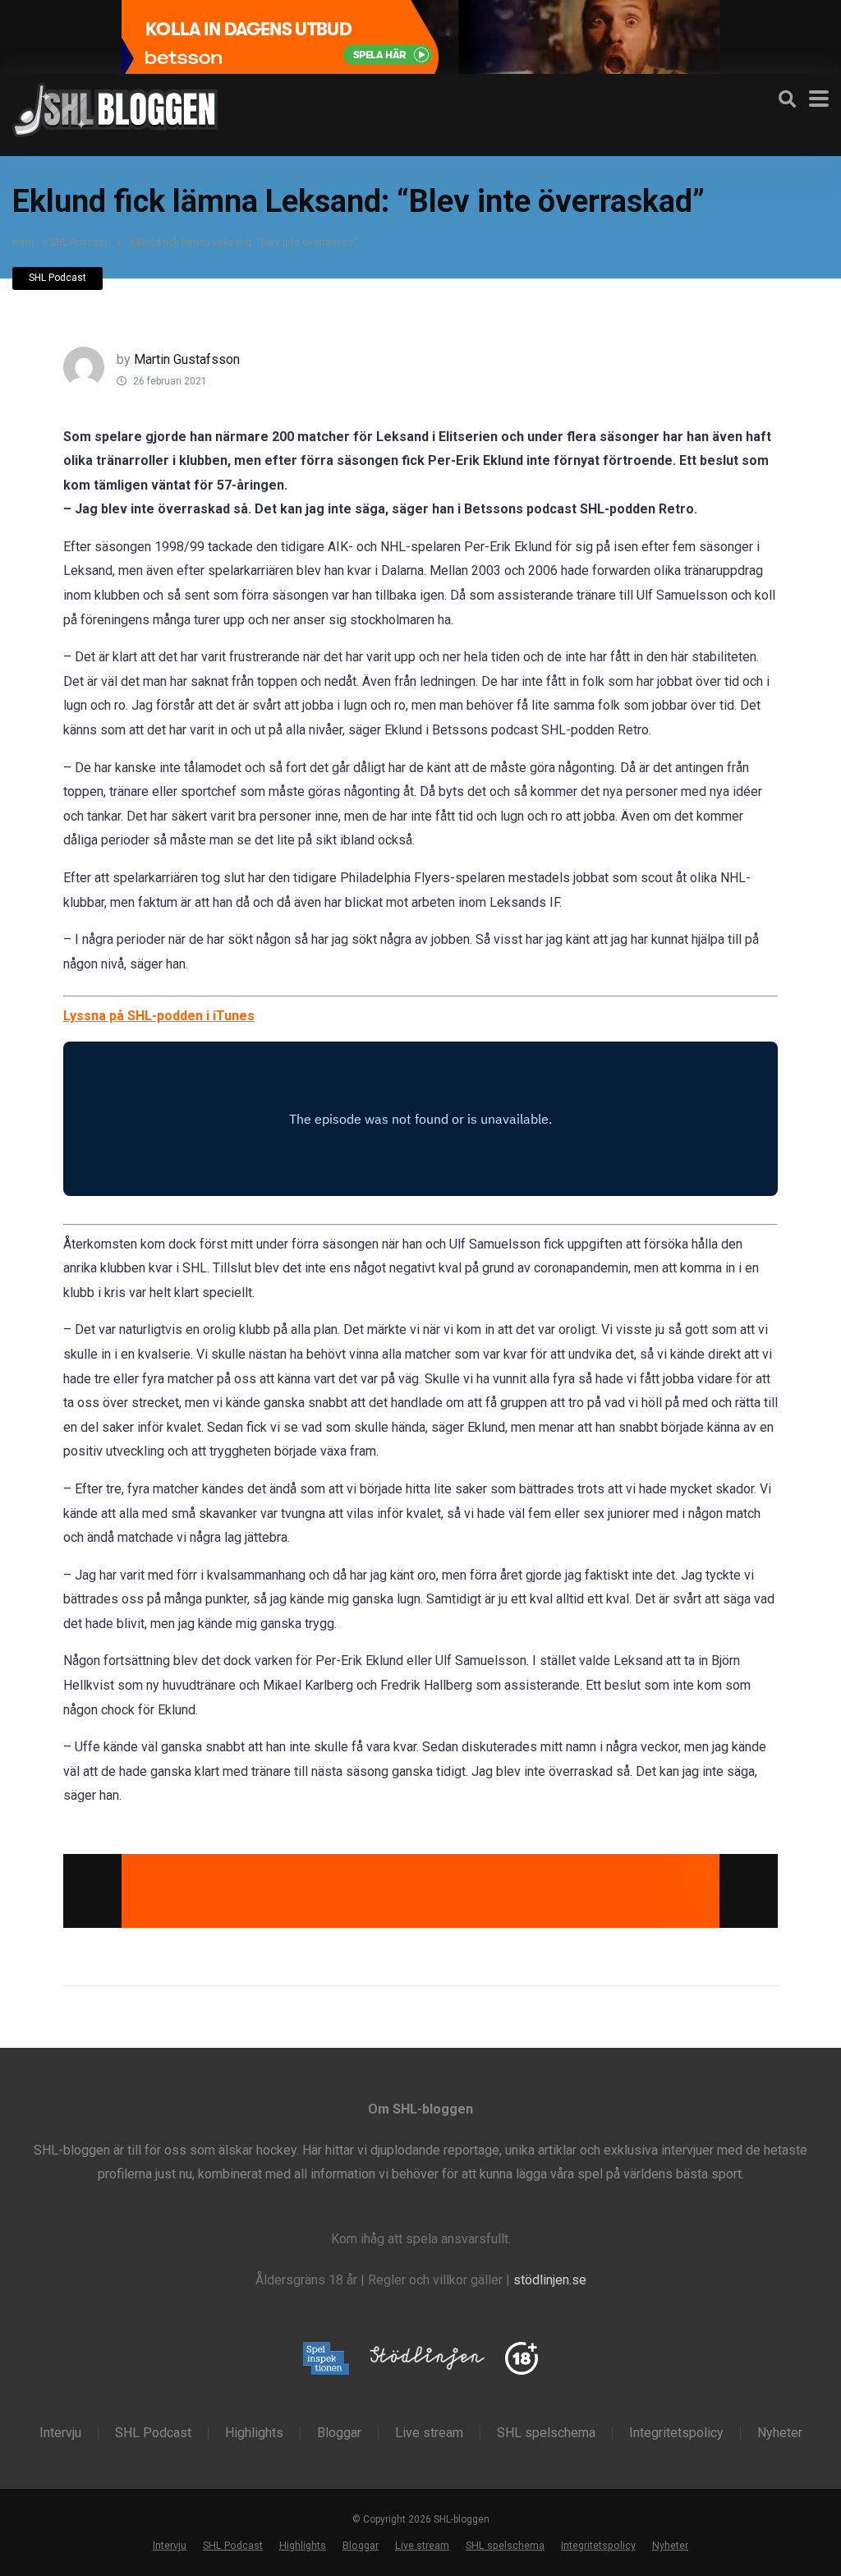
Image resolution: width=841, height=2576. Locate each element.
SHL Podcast (79, 242)
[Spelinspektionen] (326, 2360)
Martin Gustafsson (187, 359)
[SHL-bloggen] (115, 108)
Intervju (60, 2433)
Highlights (254, 2433)
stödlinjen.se (550, 2280)
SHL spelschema (546, 2433)
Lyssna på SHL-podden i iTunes (159, 1016)
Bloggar (339, 2433)
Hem (23, 242)
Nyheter (780, 2433)
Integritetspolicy (676, 2433)
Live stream (429, 2433)
